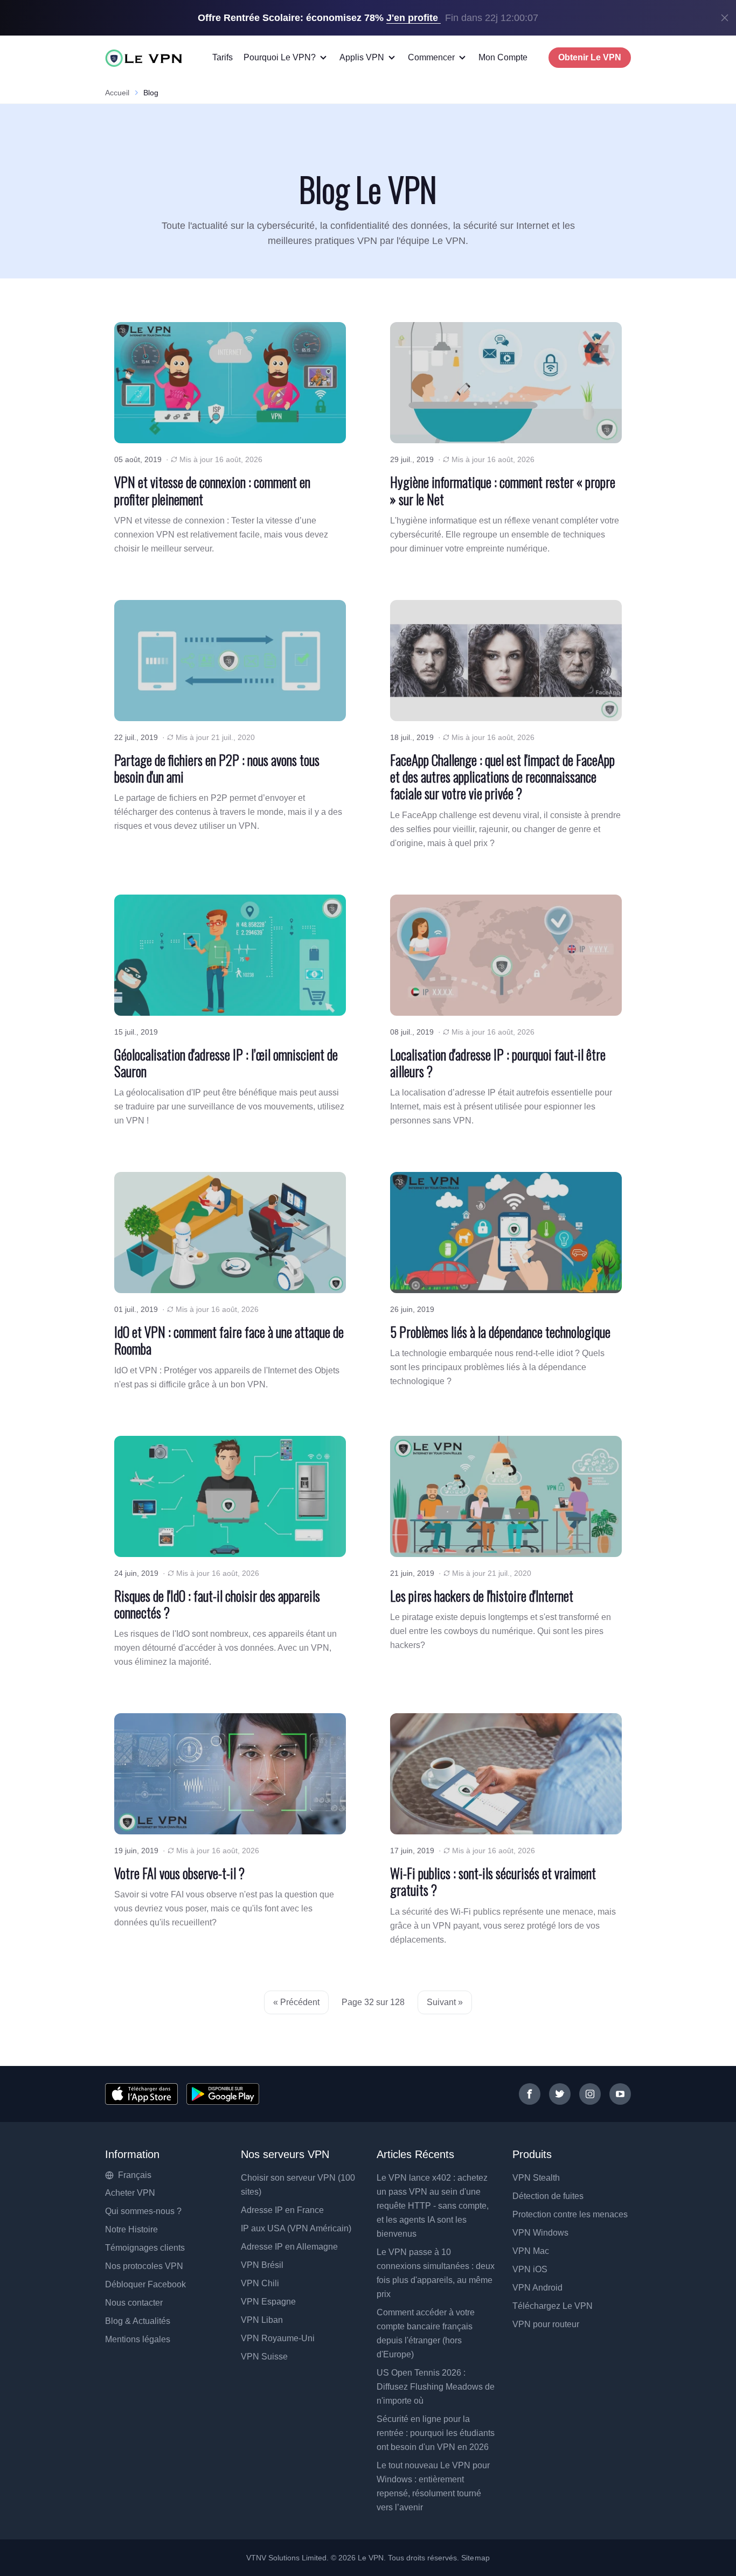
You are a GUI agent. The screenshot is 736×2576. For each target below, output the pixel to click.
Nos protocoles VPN (144, 2266)
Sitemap (475, 2558)
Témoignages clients (145, 2248)
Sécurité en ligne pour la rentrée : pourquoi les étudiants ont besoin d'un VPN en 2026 (436, 2433)
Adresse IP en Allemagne (289, 2247)
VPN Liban (262, 2320)
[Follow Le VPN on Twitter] (560, 2094)
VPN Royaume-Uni (278, 2338)
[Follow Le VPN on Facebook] (530, 2094)
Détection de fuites (548, 2196)
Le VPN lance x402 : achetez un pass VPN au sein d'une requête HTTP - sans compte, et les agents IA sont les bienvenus (433, 2206)
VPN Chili (260, 2283)
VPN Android (537, 2288)
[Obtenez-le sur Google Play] (223, 2094)
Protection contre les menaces (570, 2214)
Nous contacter (134, 2303)
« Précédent (296, 2002)
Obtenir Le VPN (590, 57)
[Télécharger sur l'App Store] (141, 2094)
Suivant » (445, 2002)
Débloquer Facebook (145, 2284)
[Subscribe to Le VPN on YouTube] (620, 2094)
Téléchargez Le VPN (553, 2306)
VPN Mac (531, 2251)
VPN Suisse (264, 2357)
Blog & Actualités (138, 2321)
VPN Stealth (536, 2178)
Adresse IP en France (282, 2210)
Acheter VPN (130, 2193)
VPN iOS (530, 2269)
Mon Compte (503, 57)
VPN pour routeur (546, 2324)
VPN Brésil (262, 2265)
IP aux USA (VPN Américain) (296, 2228)
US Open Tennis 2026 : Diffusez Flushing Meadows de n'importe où (436, 2387)
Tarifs (223, 57)
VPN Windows (540, 2233)
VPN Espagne (268, 2302)
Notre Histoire (131, 2229)
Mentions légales (138, 2339)
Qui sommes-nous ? (143, 2211)
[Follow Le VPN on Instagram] (590, 2094)
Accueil (117, 93)
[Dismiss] (725, 18)
